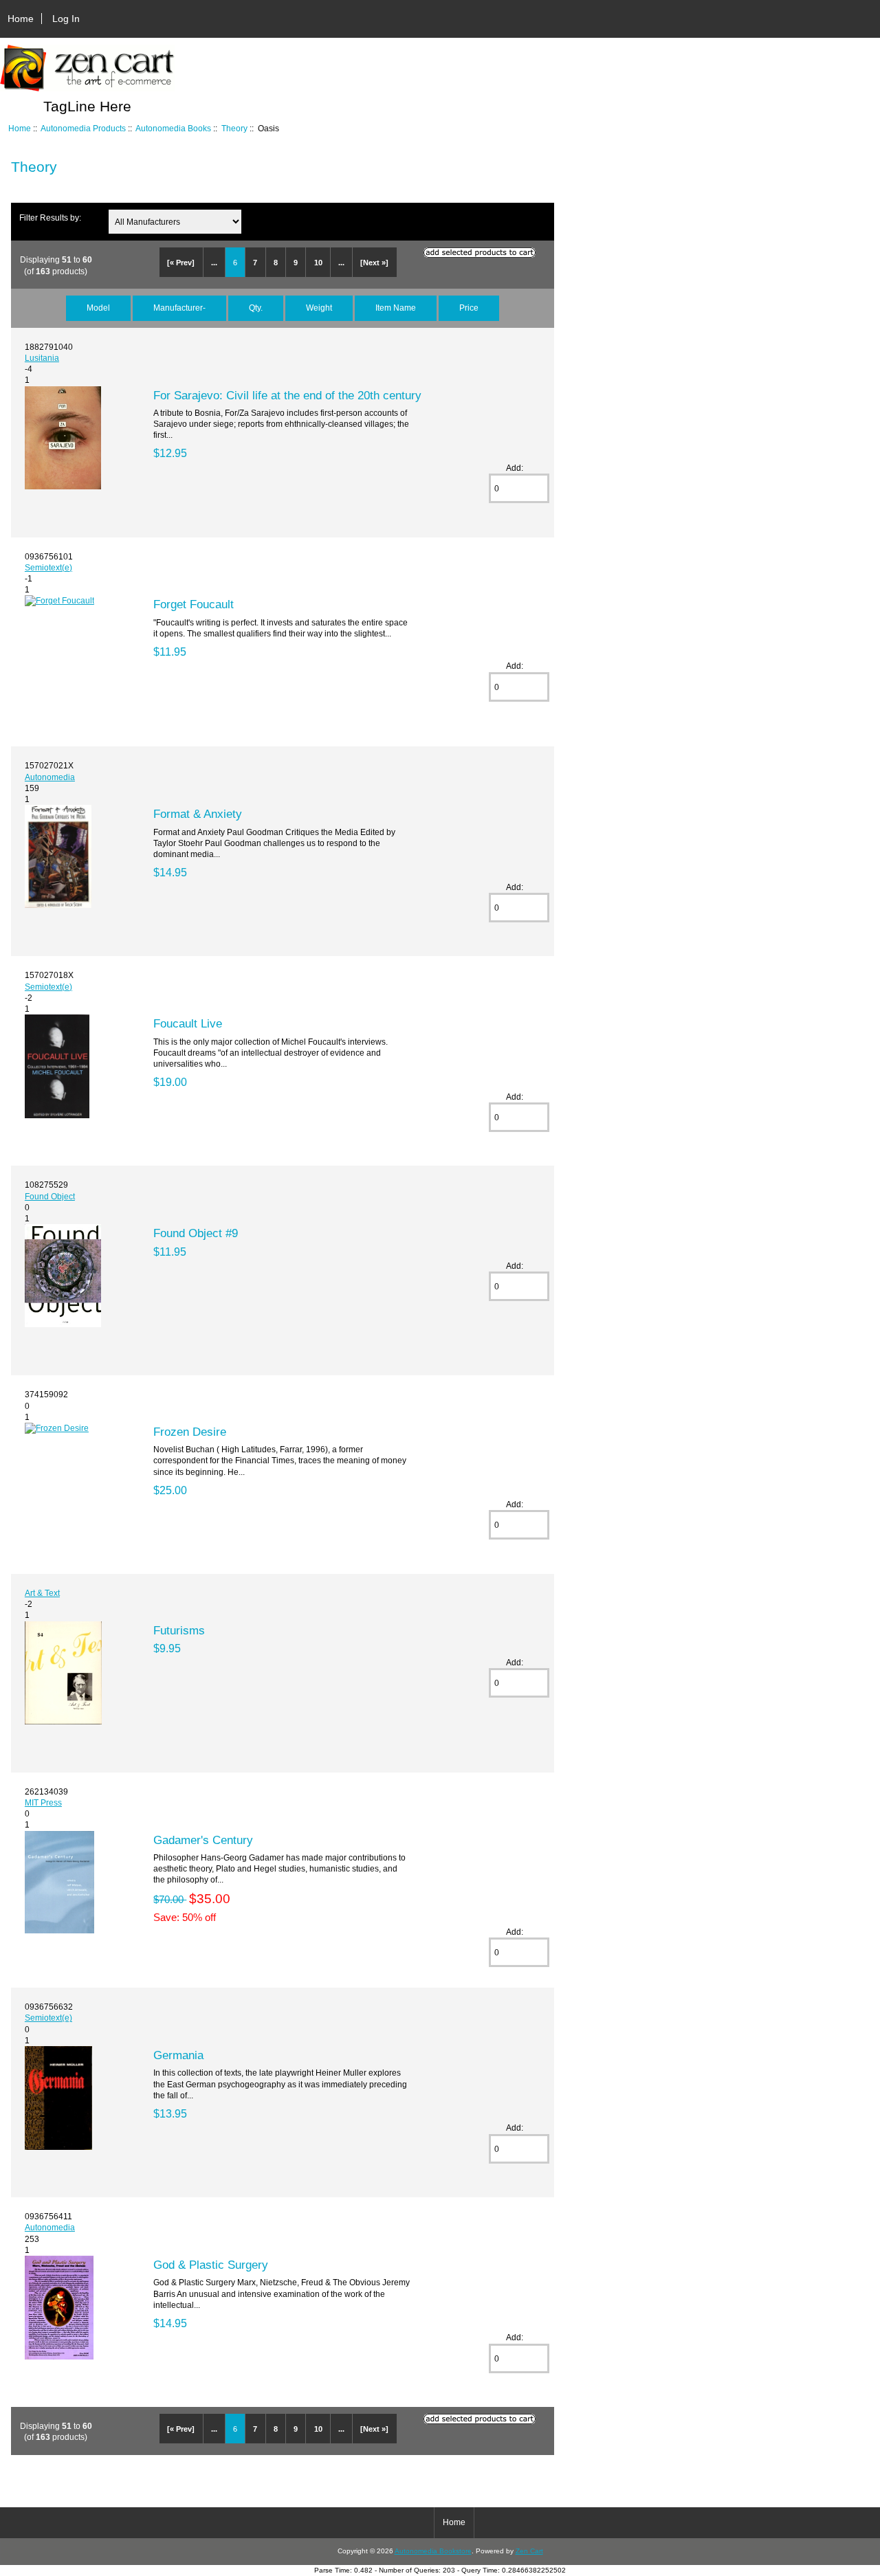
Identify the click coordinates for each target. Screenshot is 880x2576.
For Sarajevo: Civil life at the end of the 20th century (287, 395)
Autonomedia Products (83, 128)
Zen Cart (529, 2551)
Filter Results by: (50, 218)
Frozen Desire (190, 1432)
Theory (234, 128)
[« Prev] (181, 263)
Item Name (396, 308)
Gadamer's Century (203, 1840)
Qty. (256, 308)
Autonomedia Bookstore (433, 2551)
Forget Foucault (194, 604)
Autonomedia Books (173, 128)
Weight (319, 308)
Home (21, 19)
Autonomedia (50, 777)
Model (98, 308)
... (214, 263)
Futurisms (179, 1630)
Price (469, 308)
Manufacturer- (179, 308)
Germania (178, 2055)
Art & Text (42, 1593)
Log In (66, 19)
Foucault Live (188, 1023)
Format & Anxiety (198, 814)
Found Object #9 (196, 1233)
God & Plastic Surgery (211, 2265)
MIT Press (43, 1802)
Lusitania (42, 358)
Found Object (50, 1196)
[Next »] (374, 263)
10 (318, 263)
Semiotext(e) (48, 567)
